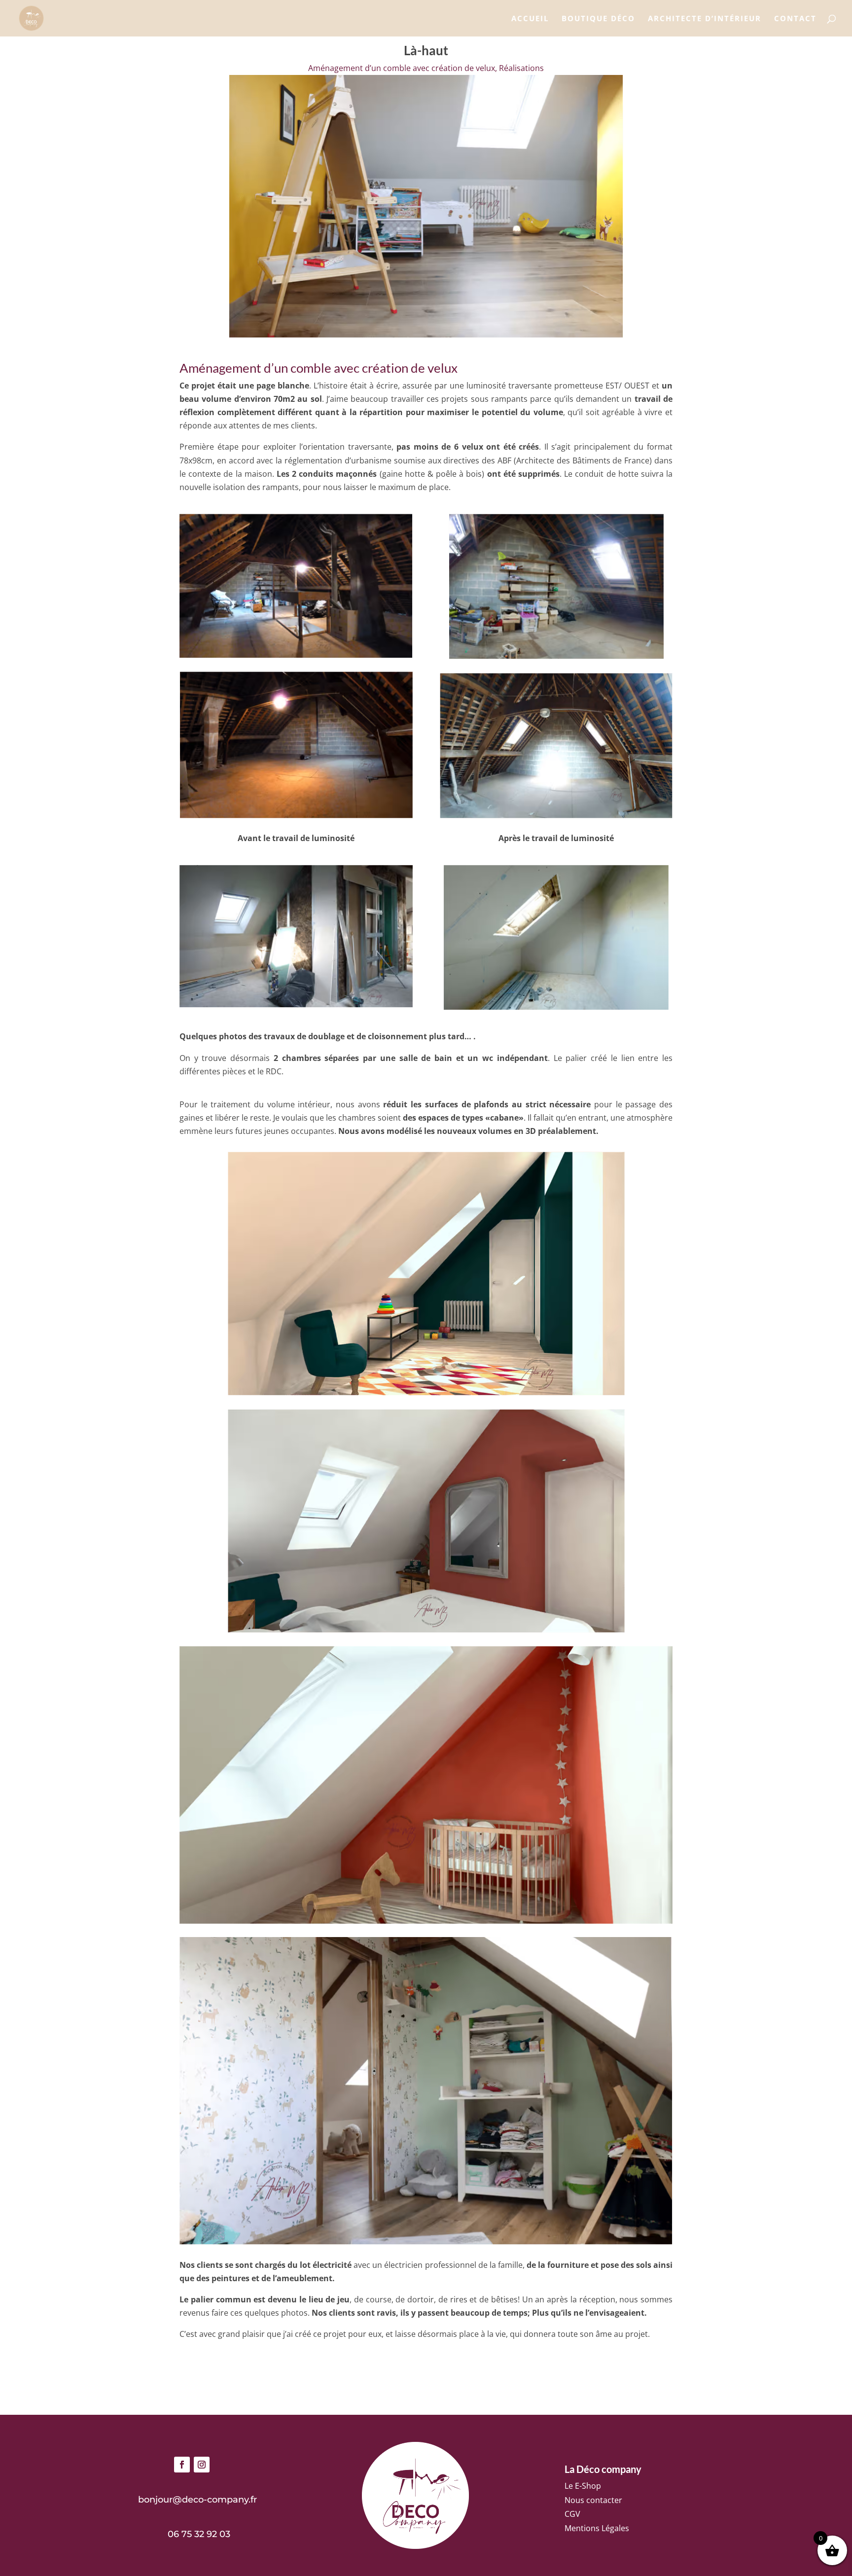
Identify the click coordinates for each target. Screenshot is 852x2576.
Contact (795, 19)
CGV (572, 2514)
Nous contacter (593, 2500)
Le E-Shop (583, 2486)
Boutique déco (598, 19)
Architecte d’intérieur (705, 19)
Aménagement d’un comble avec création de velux (402, 68)
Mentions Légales (597, 2528)
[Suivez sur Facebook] (182, 2465)
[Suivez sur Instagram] (202, 2465)
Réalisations (521, 68)
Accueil (530, 19)
